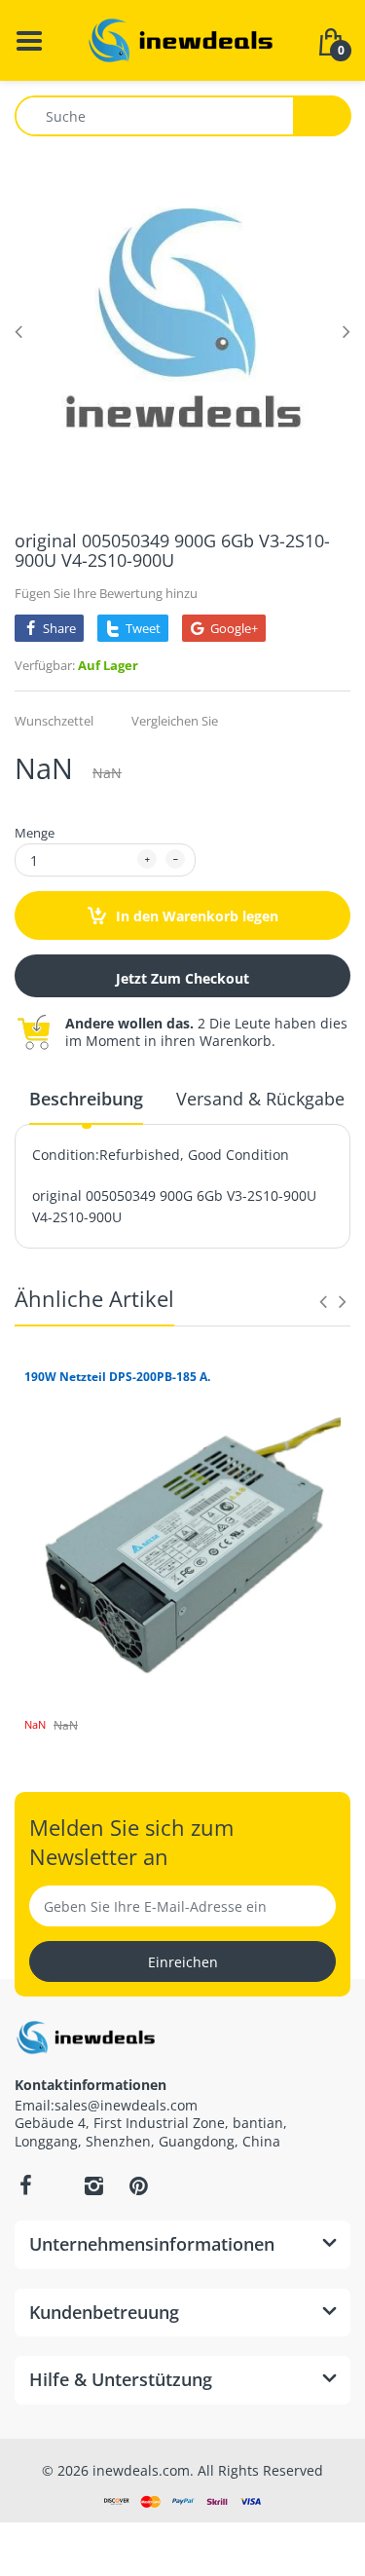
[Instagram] (93, 2185)
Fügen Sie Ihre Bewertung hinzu (106, 593)
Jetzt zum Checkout (182, 978)
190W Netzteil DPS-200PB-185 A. (117, 1377)
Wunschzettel (54, 721)
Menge (35, 833)
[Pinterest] (138, 2185)
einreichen (183, 1962)
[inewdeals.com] (183, 38)
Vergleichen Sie (175, 721)
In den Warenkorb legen (195, 916)
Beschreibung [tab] (86, 1099)
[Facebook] (25, 2185)
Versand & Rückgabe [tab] (260, 1099)
